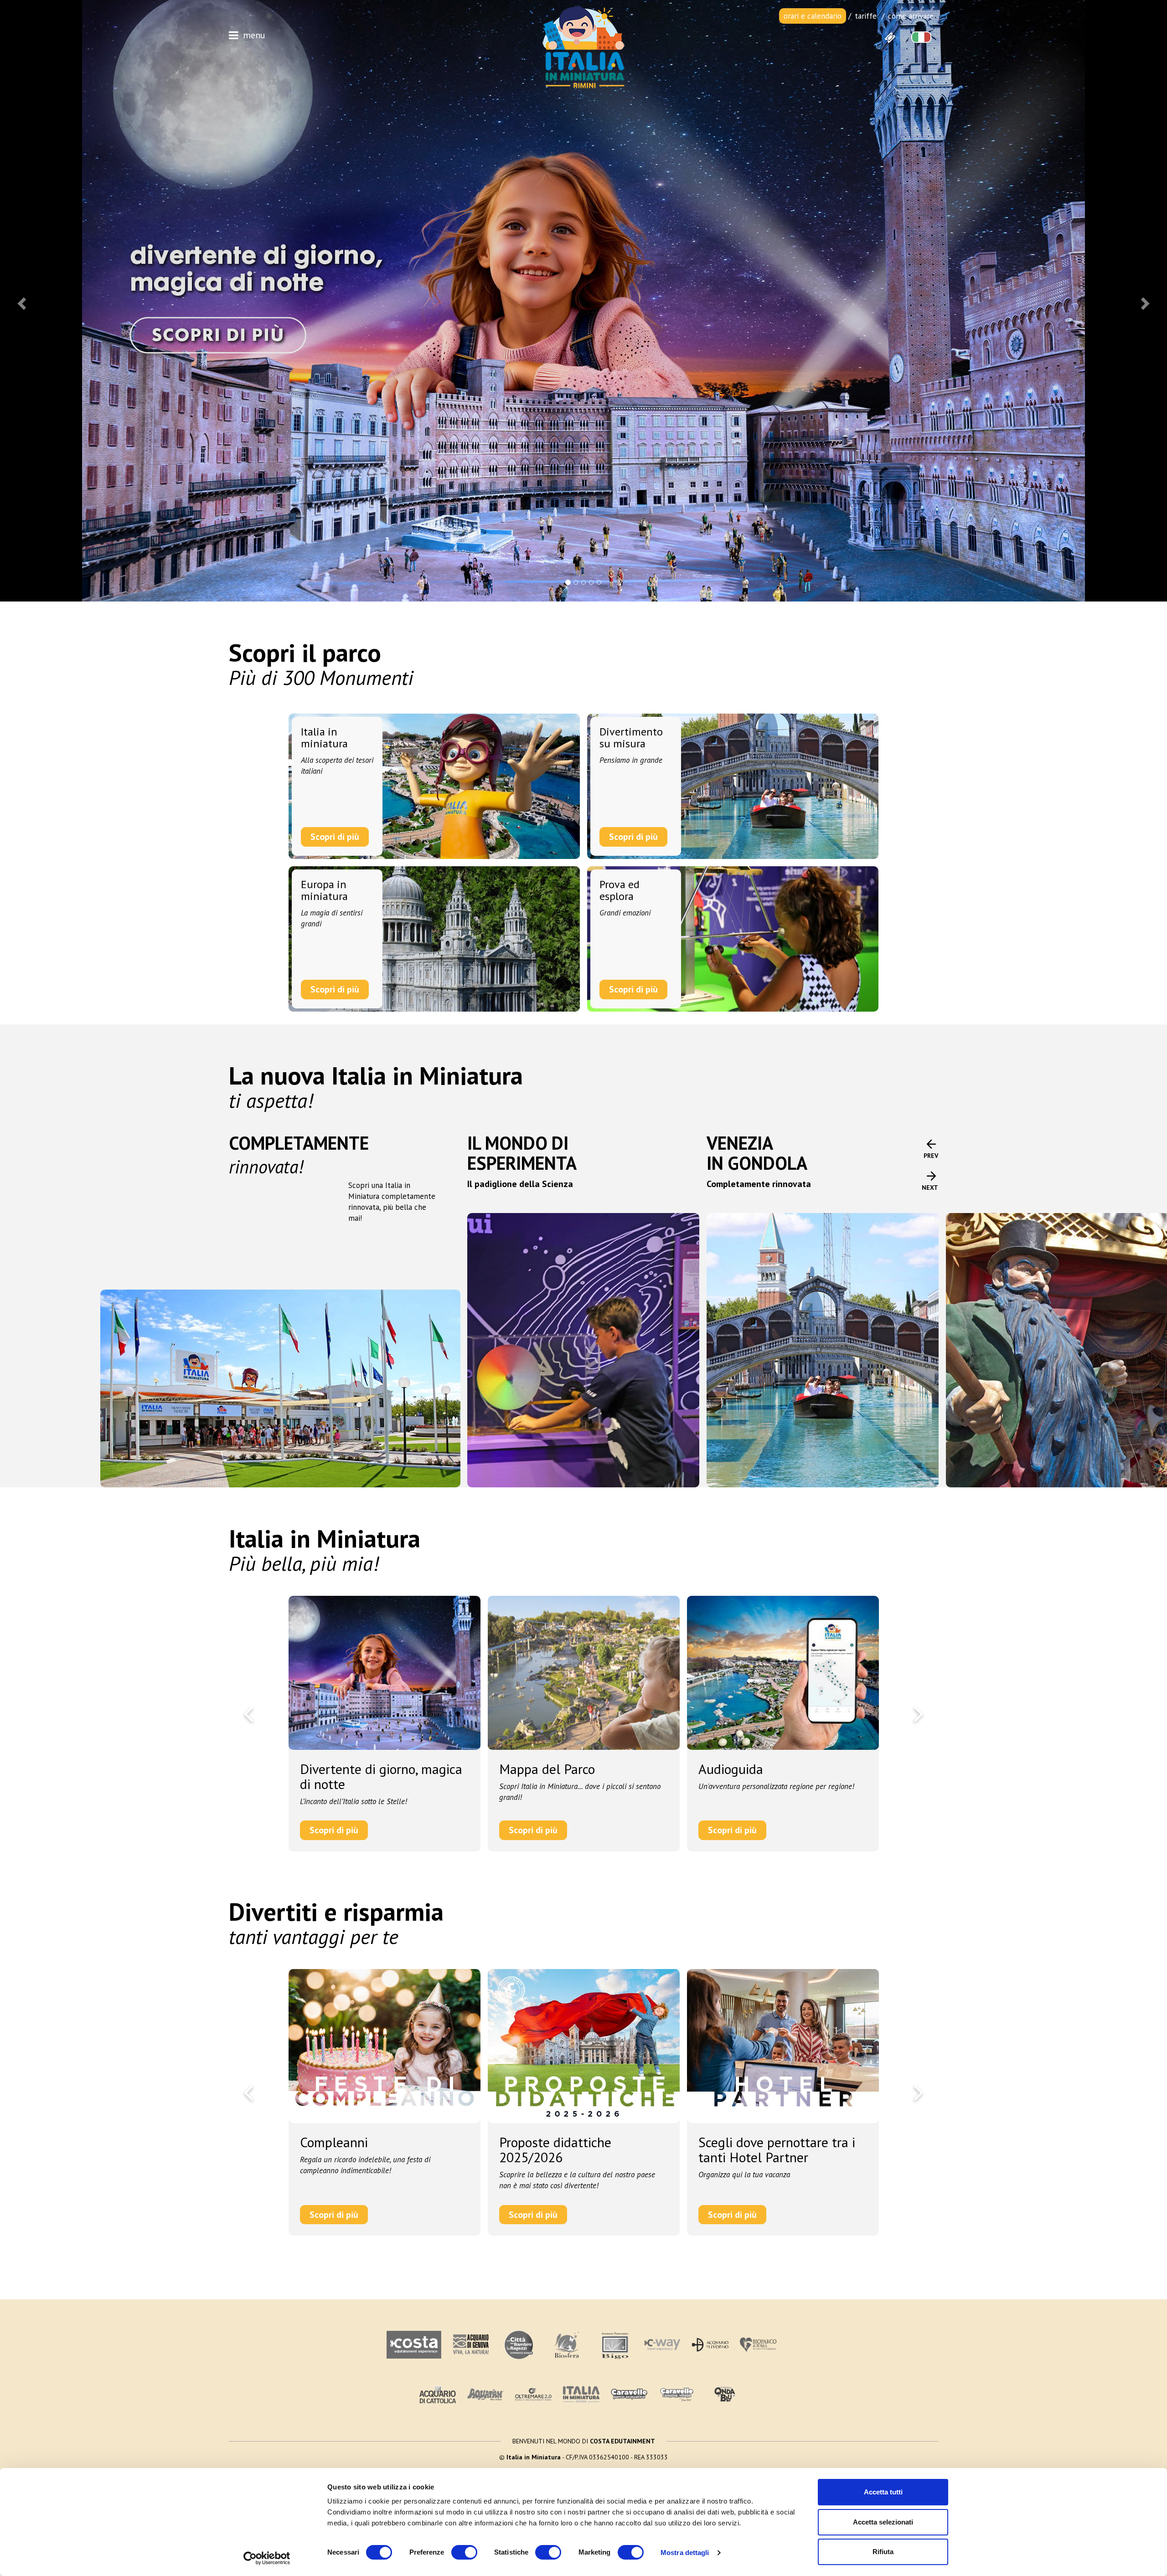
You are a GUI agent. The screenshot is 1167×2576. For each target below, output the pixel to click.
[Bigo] (614, 2345)
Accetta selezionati (883, 2522)
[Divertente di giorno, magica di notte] (583, 301)
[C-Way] (662, 2345)
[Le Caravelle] (629, 2394)
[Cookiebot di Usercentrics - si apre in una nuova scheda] (267, 2558)
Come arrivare (911, 16)
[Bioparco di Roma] (758, 2345)
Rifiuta (883, 2552)
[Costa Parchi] (414, 2345)
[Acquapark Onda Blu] (725, 2395)
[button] (21, 301)
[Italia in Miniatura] (583, 46)
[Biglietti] (890, 37)
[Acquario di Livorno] (710, 2345)
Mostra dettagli (685, 2553)
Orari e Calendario (813, 16)
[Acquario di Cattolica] (438, 2394)
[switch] (464, 2552)
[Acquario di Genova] (471, 2345)
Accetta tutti (883, 2492)
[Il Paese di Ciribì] (677, 2394)
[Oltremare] (533, 2394)
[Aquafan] (485, 2394)
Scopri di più (335, 837)
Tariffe (866, 16)
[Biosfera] (567, 2345)
